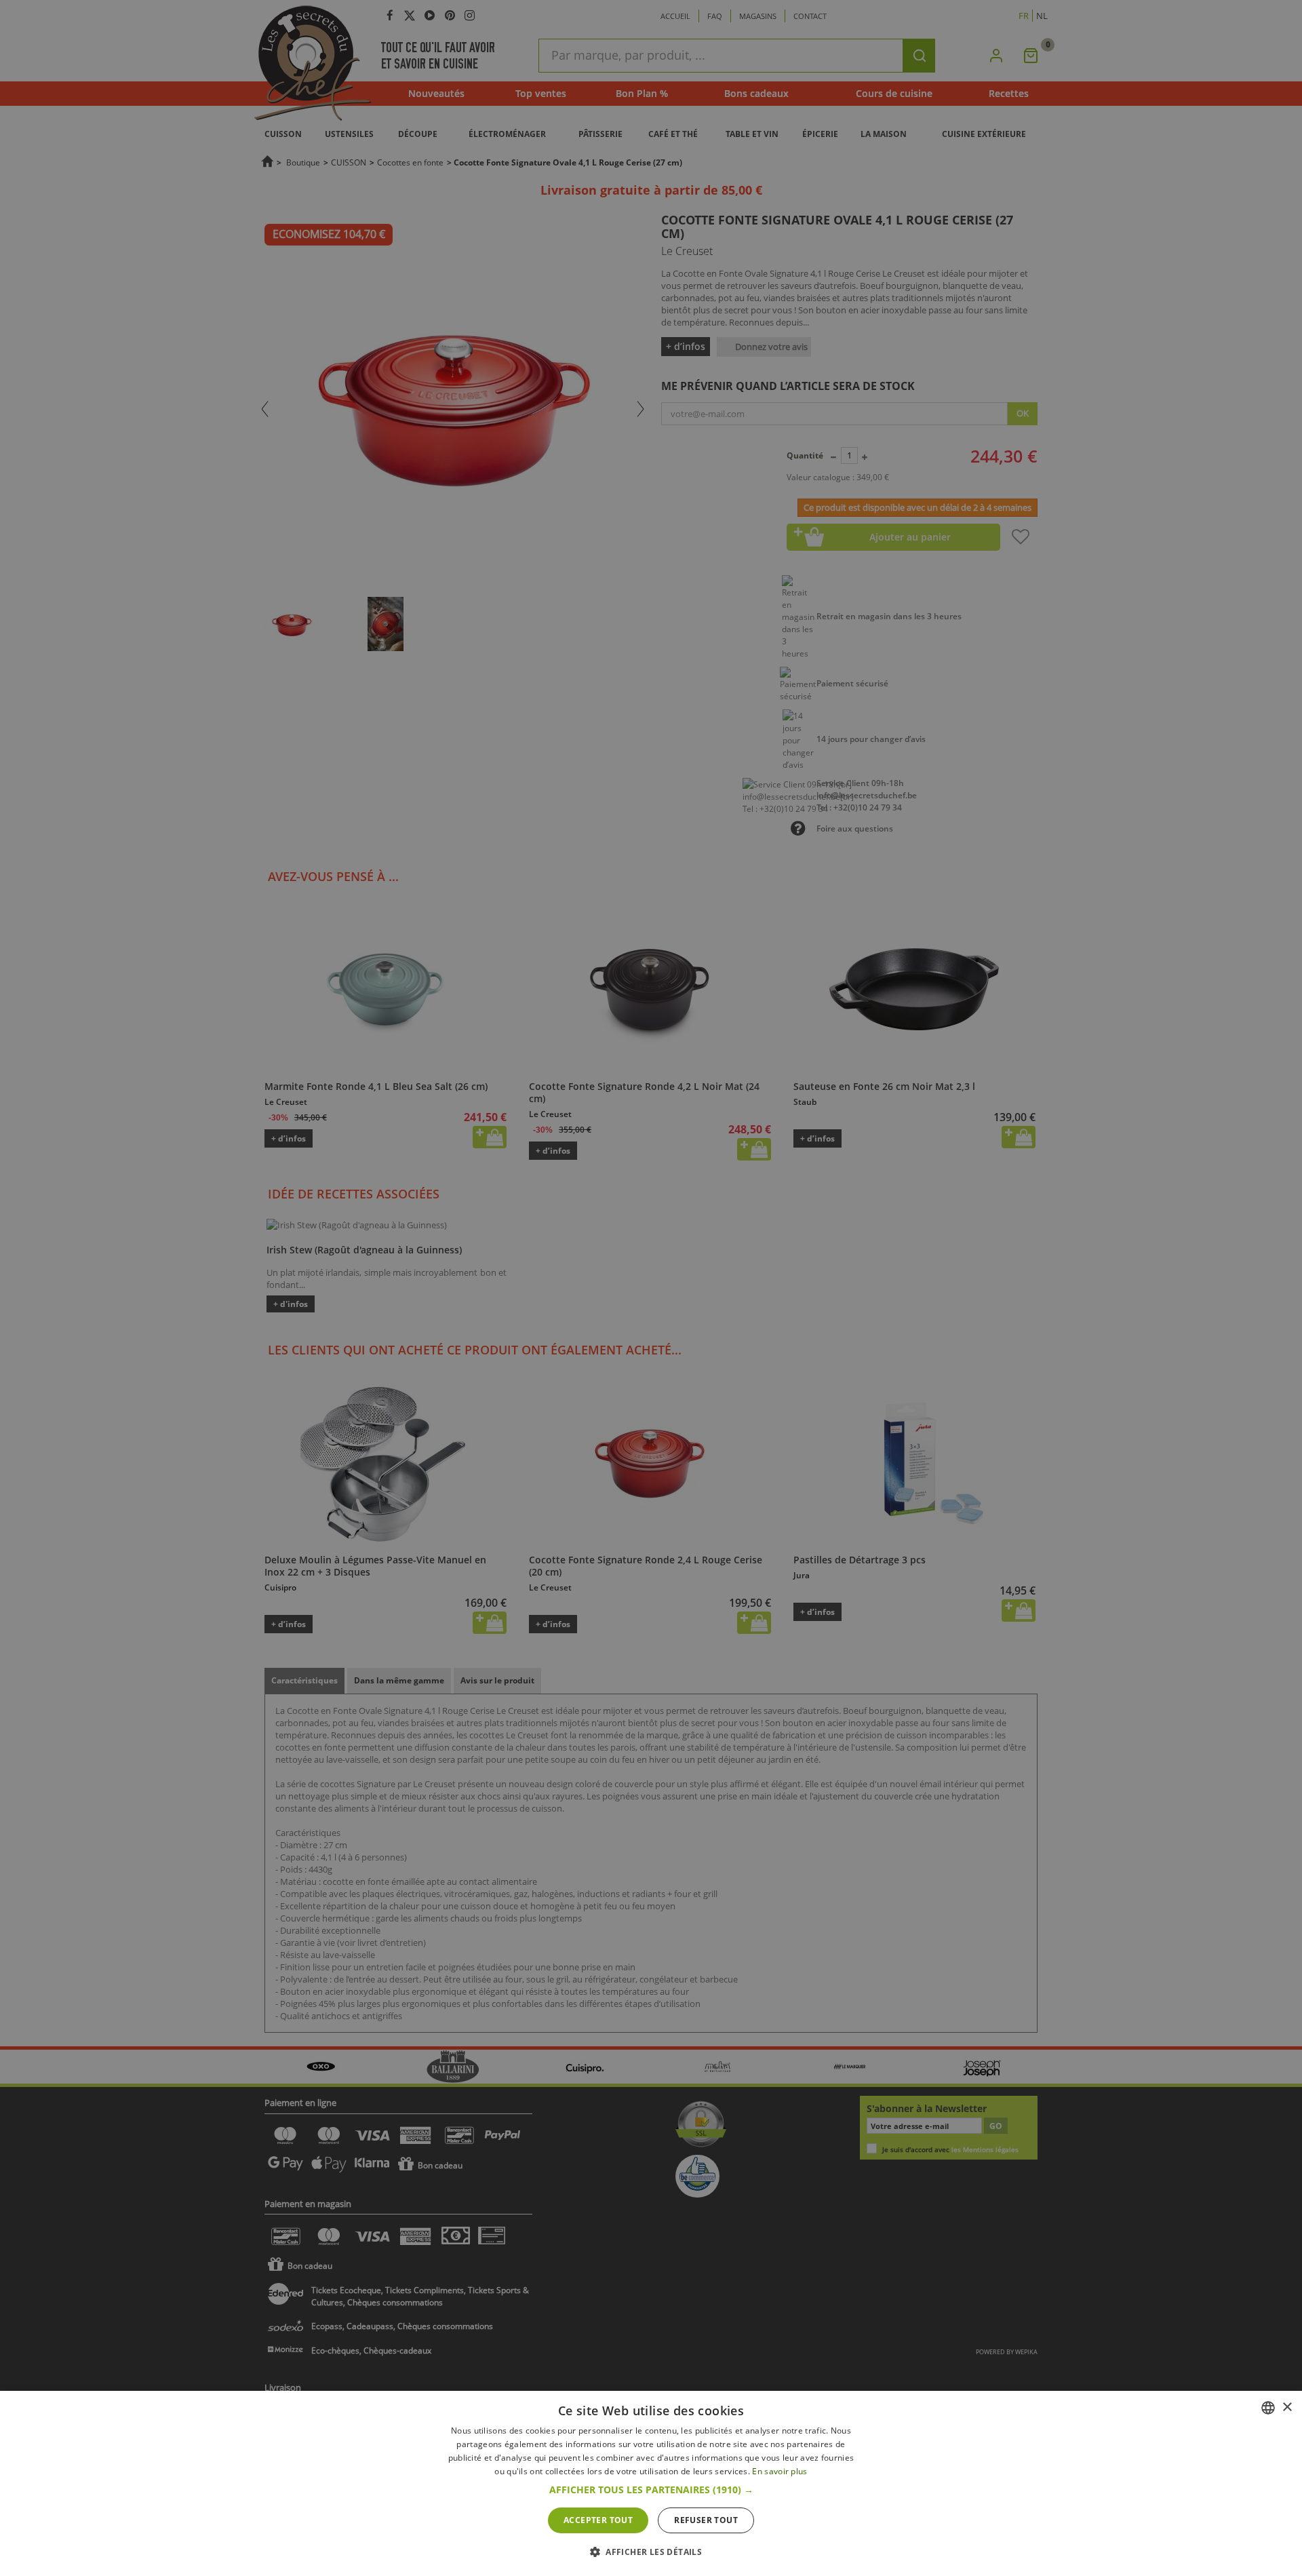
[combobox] (1268, 2408)
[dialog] (651, 2483)
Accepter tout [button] (598, 2520)
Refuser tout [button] (706, 2520)
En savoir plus (780, 2471)
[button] (651, 2490)
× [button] (1287, 2407)
